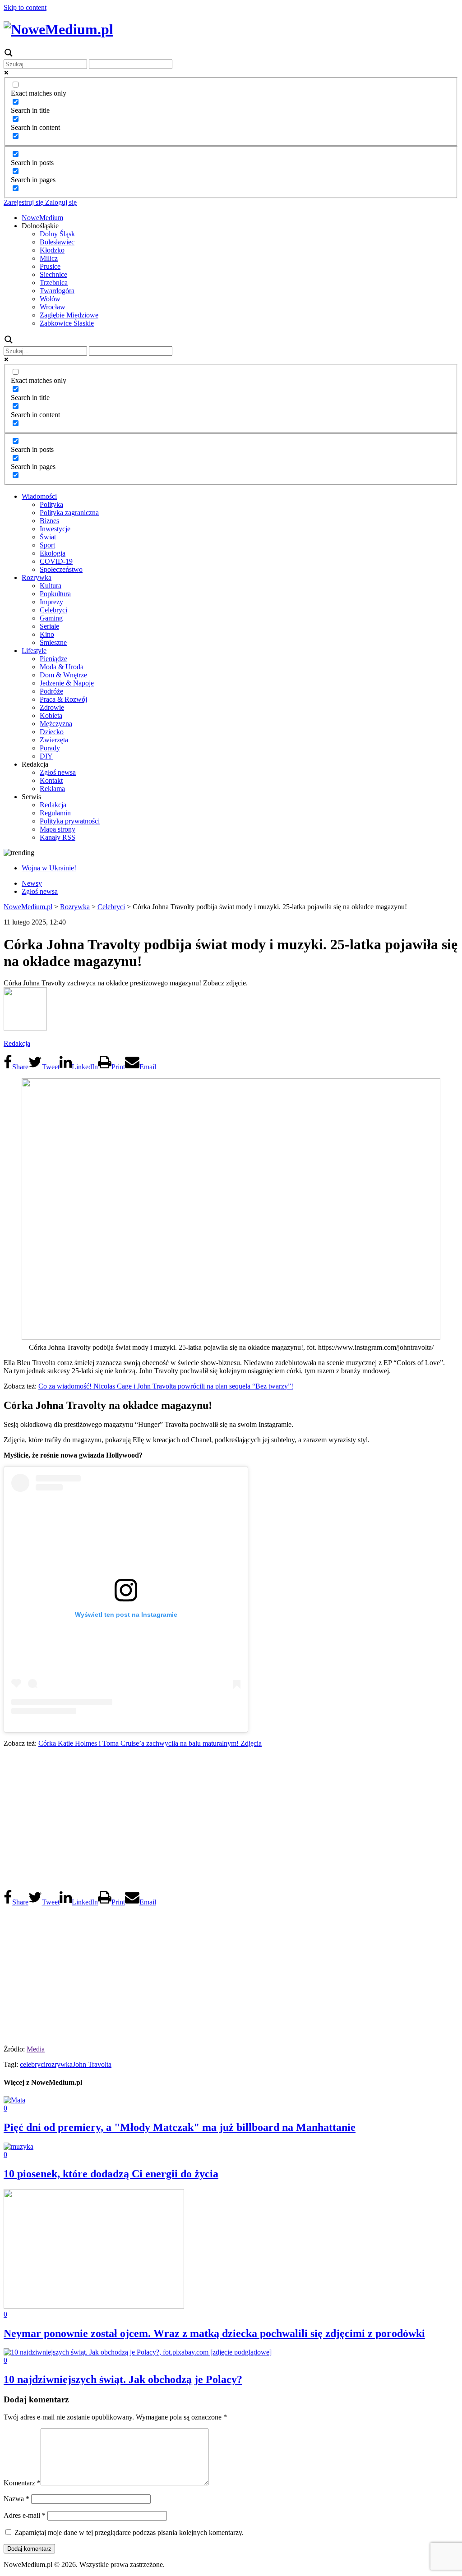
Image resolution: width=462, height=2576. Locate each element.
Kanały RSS (58, 837)
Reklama (52, 789)
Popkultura (55, 594)
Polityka (51, 504)
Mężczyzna (56, 724)
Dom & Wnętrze (63, 675)
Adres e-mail (25, 2515)
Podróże (51, 691)
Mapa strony (58, 829)
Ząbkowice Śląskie (67, 323)
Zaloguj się (60, 202)
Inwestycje (55, 529)
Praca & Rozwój (63, 699)
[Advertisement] (231, 1818)
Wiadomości (39, 496)
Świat (48, 537)
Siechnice (53, 274)
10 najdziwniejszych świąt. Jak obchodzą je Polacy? (123, 2379)
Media (36, 2049)
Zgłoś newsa (58, 772)
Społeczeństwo (61, 569)
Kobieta (51, 715)
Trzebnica (54, 283)
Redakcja (53, 805)
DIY (46, 756)
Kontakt (51, 780)
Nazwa (16, 2499)
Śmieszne (53, 642)
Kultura (51, 586)
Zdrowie (52, 707)
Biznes (49, 521)
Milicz (49, 258)
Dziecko (52, 732)
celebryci (33, 2064)
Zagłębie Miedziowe (69, 315)
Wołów (50, 299)
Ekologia (53, 553)
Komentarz (22, 2483)
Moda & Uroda (62, 667)
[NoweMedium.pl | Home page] (58, 29)
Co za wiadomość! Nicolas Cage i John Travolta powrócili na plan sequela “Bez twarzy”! (166, 1386)
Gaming (51, 618)
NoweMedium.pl (28, 907)
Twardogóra (57, 291)
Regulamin (55, 813)
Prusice (50, 266)
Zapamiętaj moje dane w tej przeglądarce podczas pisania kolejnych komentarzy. (129, 2532)
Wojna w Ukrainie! (49, 868)
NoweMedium (42, 218)
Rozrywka (37, 577)
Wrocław (53, 307)
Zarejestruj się (23, 202)
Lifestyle (34, 651)
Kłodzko (52, 250)
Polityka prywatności (70, 821)
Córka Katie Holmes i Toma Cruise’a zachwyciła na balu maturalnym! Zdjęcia (150, 1743)
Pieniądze (53, 659)
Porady (50, 748)
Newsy (32, 883)
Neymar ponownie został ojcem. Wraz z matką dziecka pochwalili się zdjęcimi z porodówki (214, 2333)
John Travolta (92, 2064)
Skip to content (25, 7)
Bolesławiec (57, 242)
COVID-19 (56, 561)
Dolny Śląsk (57, 234)
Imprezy (51, 602)
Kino (47, 634)
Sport (47, 545)
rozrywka (59, 2064)
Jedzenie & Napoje (67, 683)
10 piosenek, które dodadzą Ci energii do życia (111, 2174)
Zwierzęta (54, 740)
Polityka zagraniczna (69, 513)
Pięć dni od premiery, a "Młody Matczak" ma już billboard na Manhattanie (180, 2127)
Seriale (49, 626)
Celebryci (53, 610)
